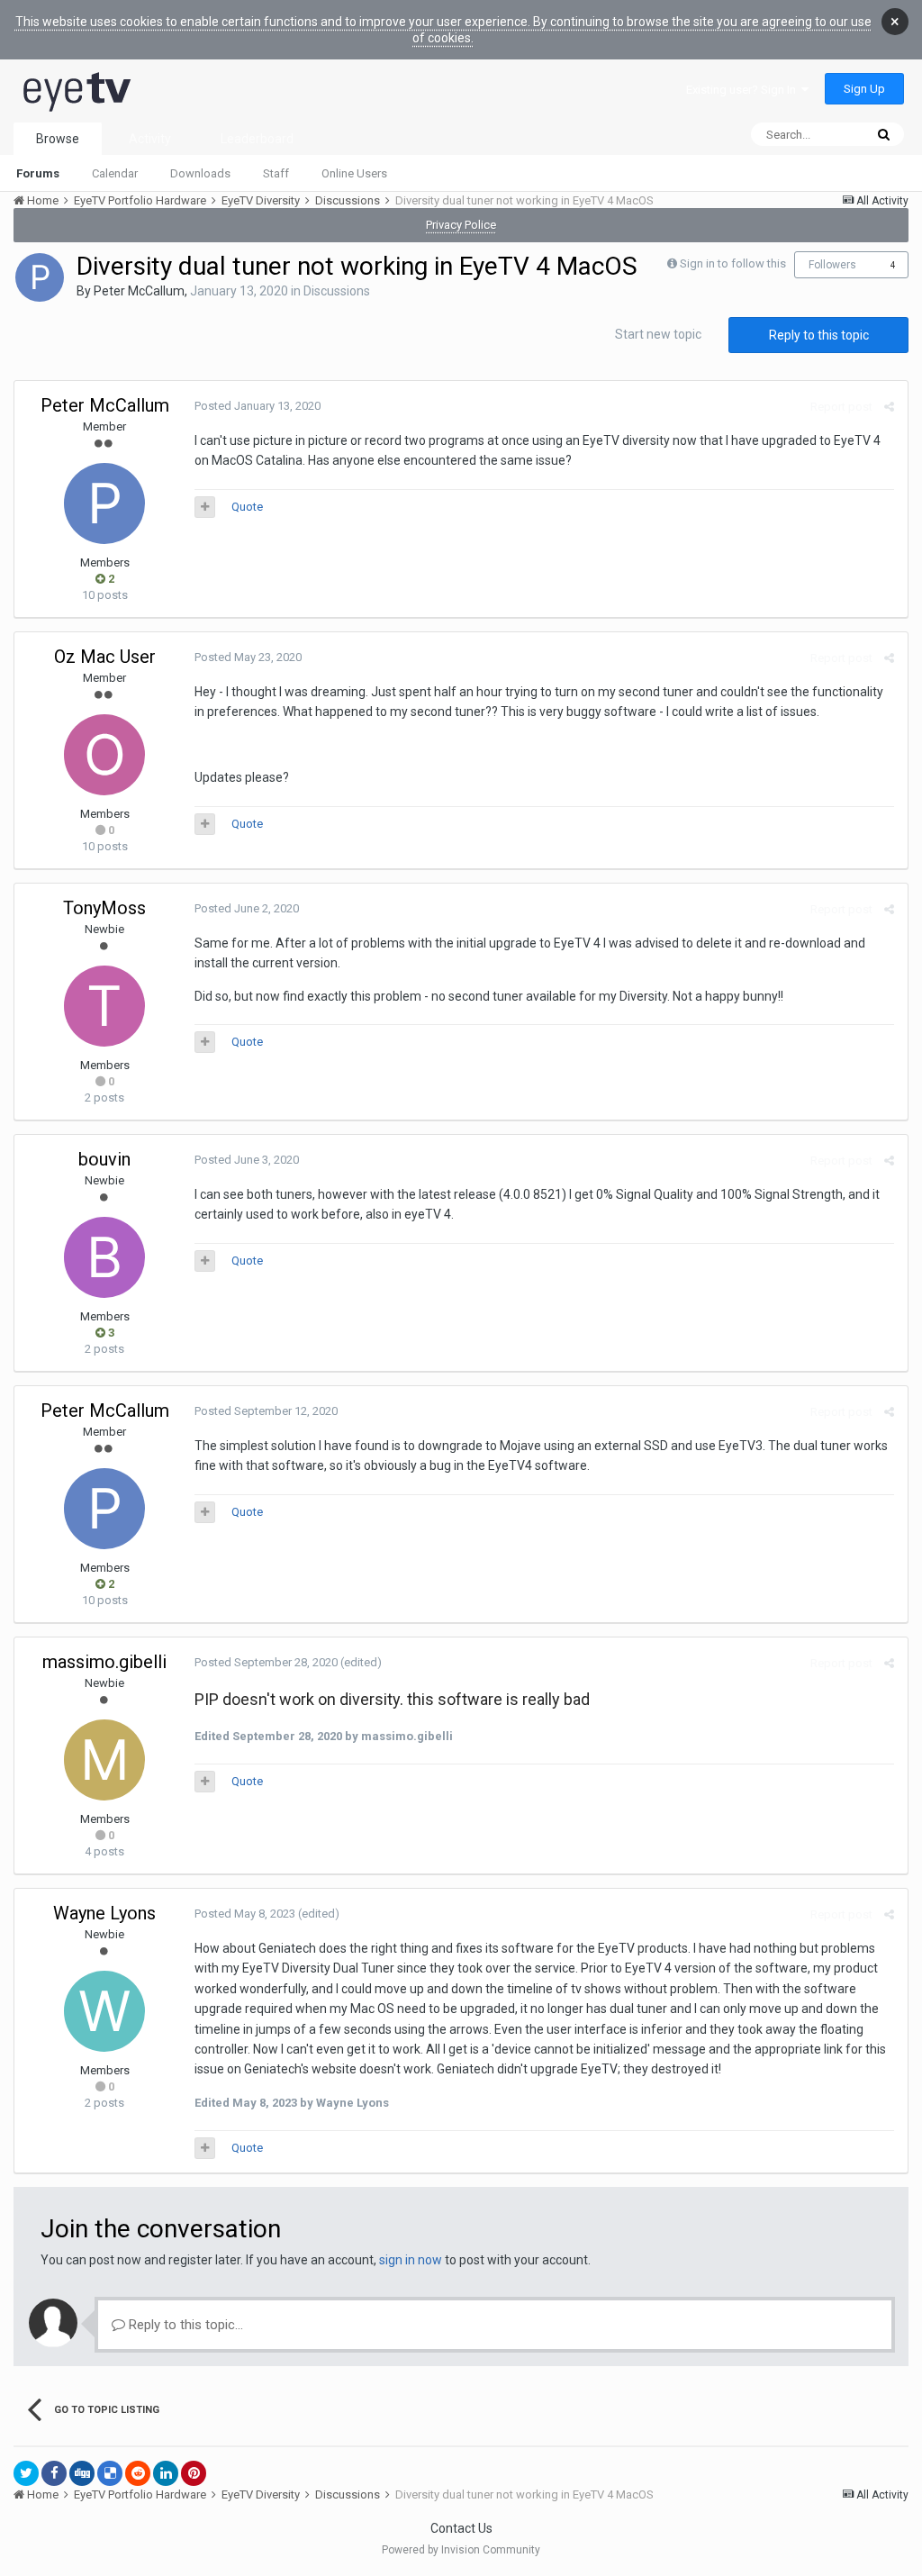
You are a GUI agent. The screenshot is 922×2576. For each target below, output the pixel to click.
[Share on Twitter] (26, 2473)
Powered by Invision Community (461, 2550)
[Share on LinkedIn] (166, 2473)
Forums (38, 173)
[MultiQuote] (205, 507)
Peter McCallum (139, 291)
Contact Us (461, 2528)
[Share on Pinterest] (194, 2473)
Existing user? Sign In (744, 90)
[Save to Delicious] (110, 2473)
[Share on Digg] (82, 2473)
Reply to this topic (819, 335)
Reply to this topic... (184, 2325)
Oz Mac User (105, 657)
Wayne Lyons (104, 1913)
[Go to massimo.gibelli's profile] (104, 1760)
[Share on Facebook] (54, 2473)
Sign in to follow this (733, 263)
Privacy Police (461, 225)
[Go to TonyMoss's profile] (104, 1006)
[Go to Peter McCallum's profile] (40, 277)
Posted (258, 406)
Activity (150, 139)
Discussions (337, 291)
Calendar (115, 173)
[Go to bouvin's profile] (104, 1257)
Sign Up (864, 89)
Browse (58, 139)
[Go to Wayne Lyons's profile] (104, 2011)
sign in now (411, 2260)
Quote (247, 507)
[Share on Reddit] (138, 2473)
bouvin (104, 1159)
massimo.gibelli (104, 1662)
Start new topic (658, 334)
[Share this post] (889, 407)
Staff (276, 173)
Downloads (200, 173)
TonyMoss (104, 908)
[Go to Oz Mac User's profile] (104, 755)
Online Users (354, 173)
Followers (832, 265)
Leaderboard (257, 139)
